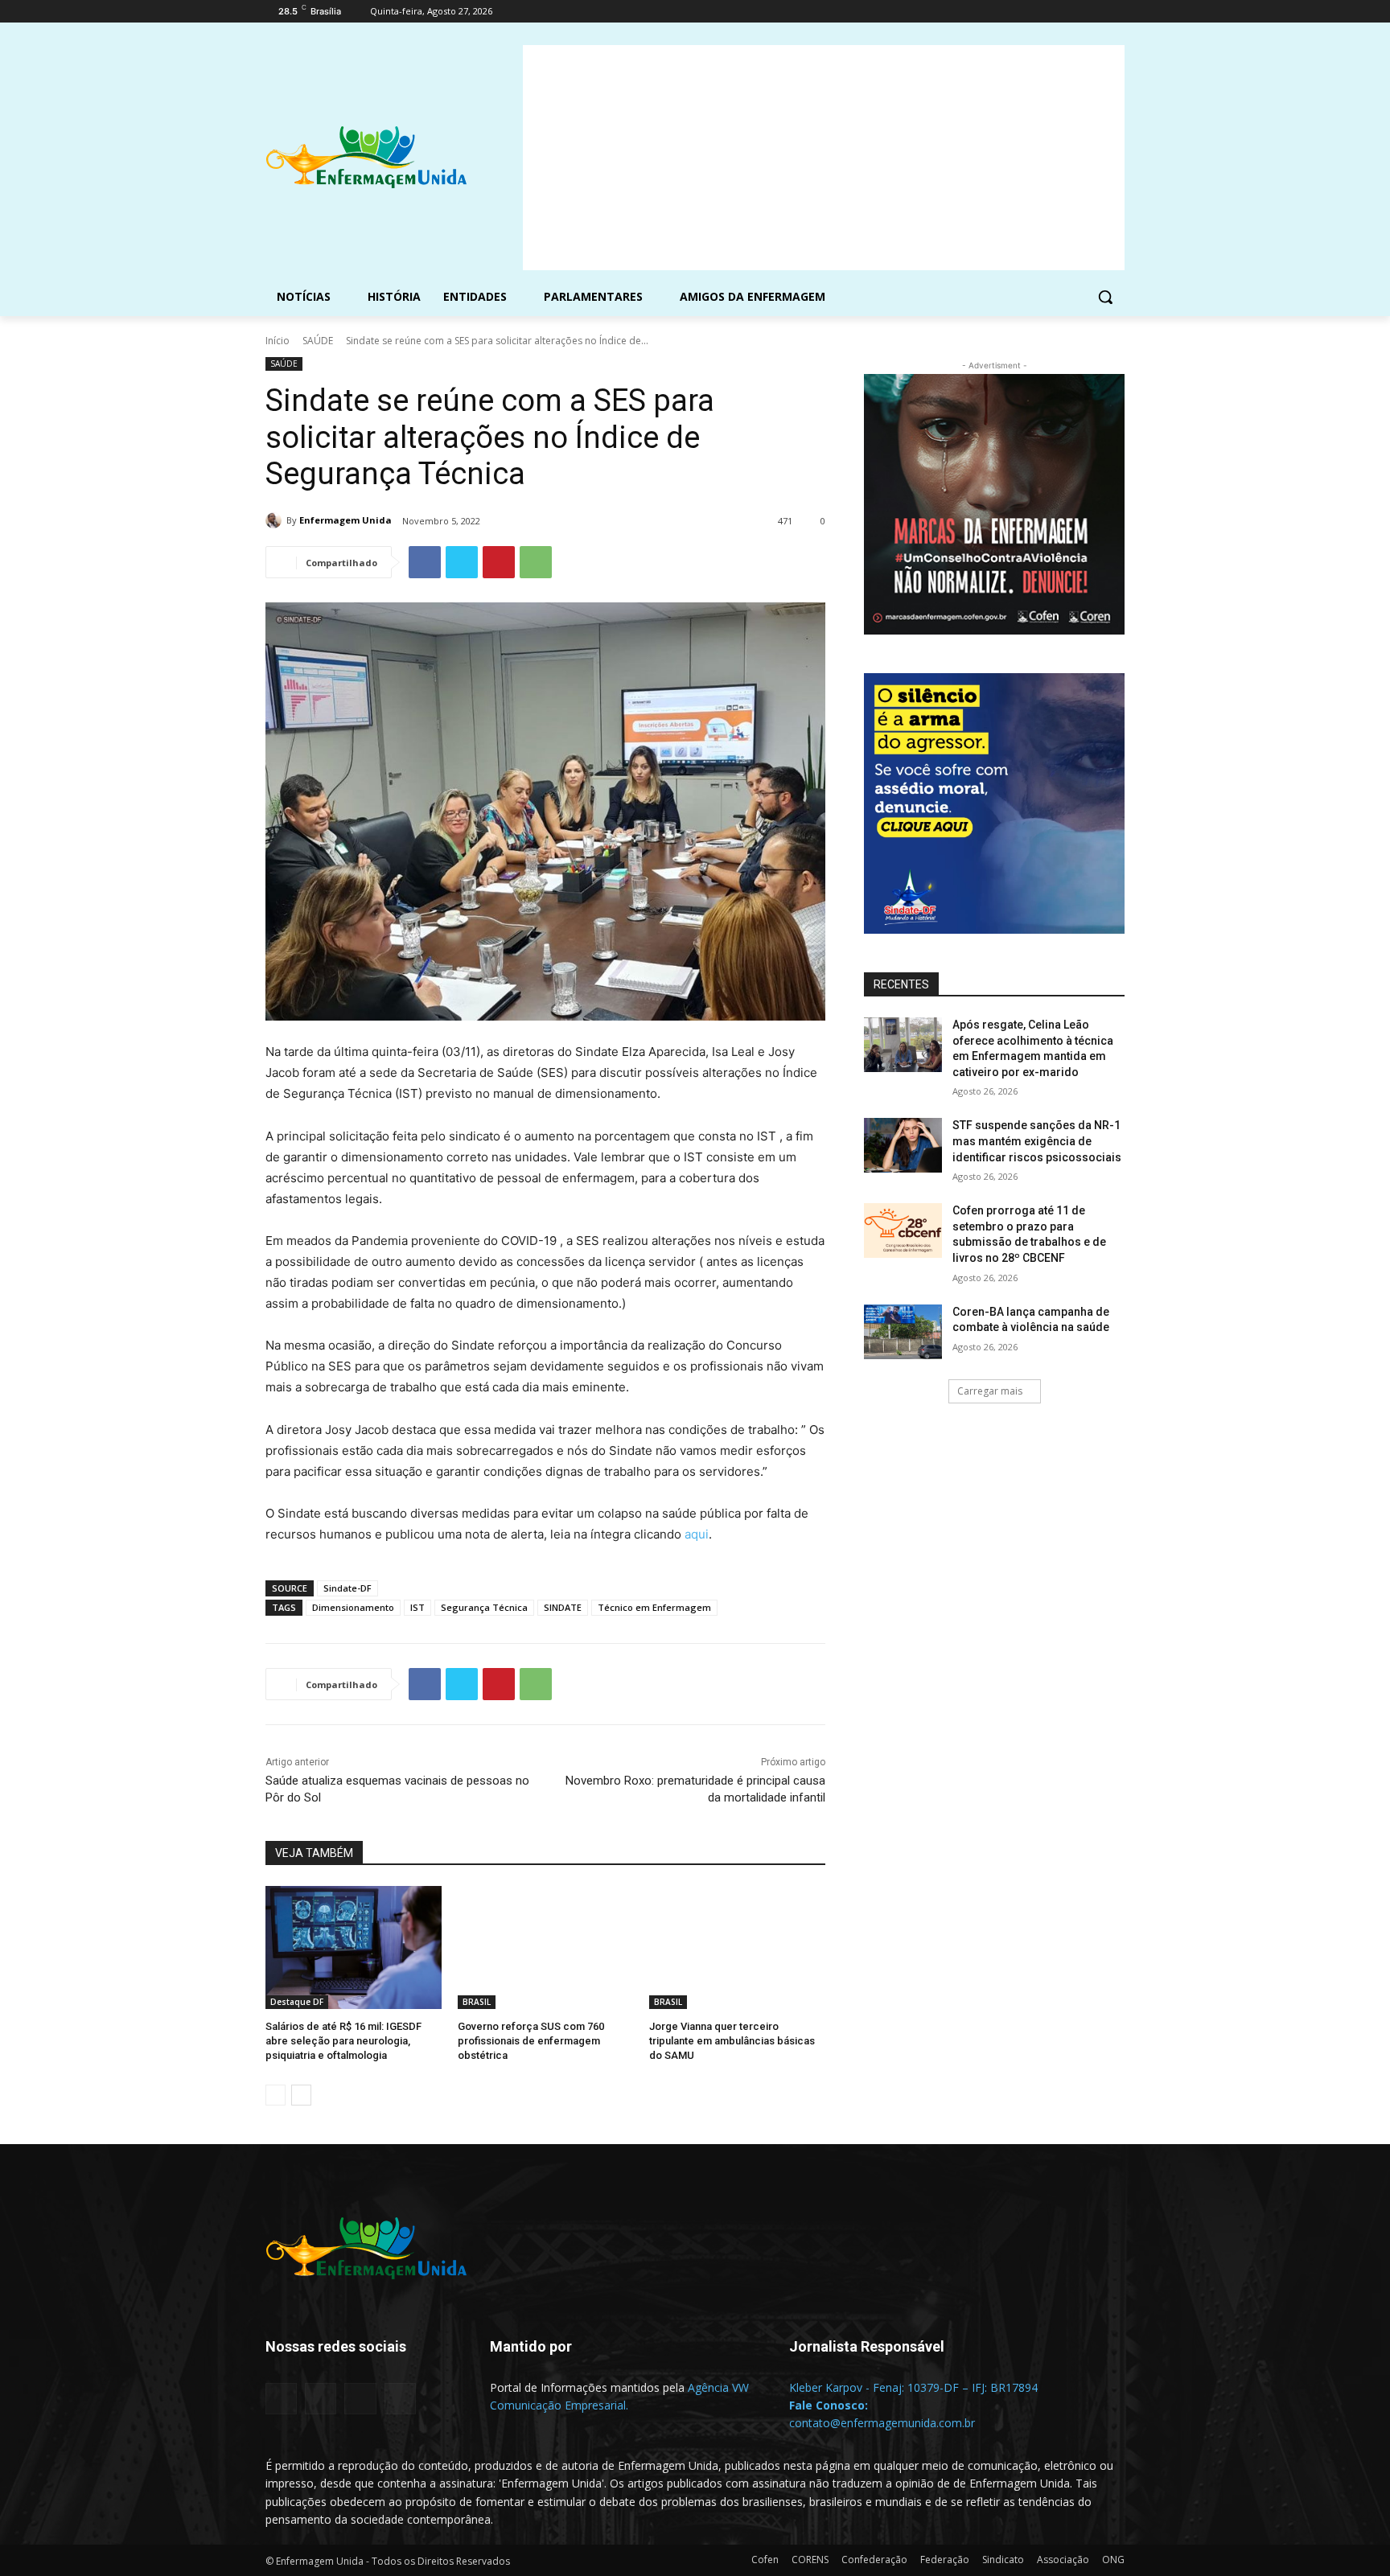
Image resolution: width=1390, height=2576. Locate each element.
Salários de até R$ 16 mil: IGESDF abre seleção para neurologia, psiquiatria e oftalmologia (343, 2041)
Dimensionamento (353, 1607)
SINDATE (563, 1607)
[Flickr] (321, 2399)
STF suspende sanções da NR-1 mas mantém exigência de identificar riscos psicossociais (1037, 1141)
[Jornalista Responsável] (919, 2371)
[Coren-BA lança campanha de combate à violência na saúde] (903, 1332)
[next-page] (301, 2095)
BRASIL (477, 2002)
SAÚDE (318, 341)
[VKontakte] (400, 2399)
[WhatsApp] (536, 562)
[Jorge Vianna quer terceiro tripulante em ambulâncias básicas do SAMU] (737, 1947)
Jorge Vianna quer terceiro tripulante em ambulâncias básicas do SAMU (732, 2041)
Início (278, 341)
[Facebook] (1026, 12)
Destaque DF (297, 2002)
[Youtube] (1115, 12)
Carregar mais (990, 1391)
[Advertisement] (824, 158)
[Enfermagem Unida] (276, 520)
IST (417, 1607)
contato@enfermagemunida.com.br (882, 2423)
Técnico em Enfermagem (654, 1607)
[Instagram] (1049, 12)
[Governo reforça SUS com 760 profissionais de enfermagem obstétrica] (546, 1947)
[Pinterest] (499, 562)
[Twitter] (1071, 12)
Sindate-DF (347, 1588)
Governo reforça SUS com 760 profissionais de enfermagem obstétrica (531, 2041)
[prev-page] (276, 2095)
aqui (697, 1534)
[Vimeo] (1093, 12)
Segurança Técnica (484, 1607)
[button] (1105, 297)
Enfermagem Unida (345, 520)
